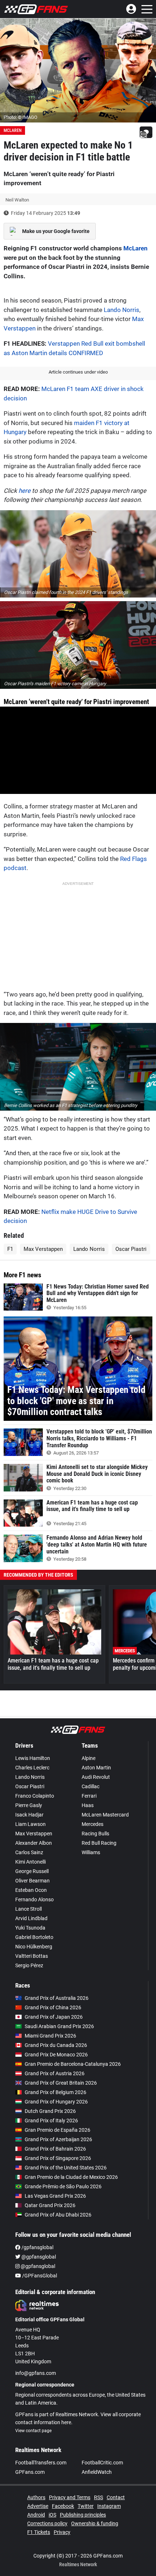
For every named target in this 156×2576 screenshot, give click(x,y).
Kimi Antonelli (30, 1862)
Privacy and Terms (70, 2497)
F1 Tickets (39, 2532)
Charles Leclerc (32, 1768)
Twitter (86, 2506)
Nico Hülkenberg (34, 1947)
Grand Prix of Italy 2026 (51, 2121)
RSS (98, 2497)
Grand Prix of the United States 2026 (66, 2168)
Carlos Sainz (29, 1852)
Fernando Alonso (34, 1899)
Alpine (89, 1758)
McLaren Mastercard (105, 1815)
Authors (36, 2497)
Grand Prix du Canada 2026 (56, 2045)
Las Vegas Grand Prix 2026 (55, 2196)
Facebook (63, 2506)
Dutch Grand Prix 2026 (50, 2111)
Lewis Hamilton (33, 1758)
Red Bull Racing (99, 1843)
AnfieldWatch (97, 2472)
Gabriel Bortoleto (34, 1937)
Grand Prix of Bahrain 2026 (55, 2149)
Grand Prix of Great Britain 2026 (61, 2083)
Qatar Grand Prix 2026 (50, 2205)
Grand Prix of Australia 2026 (57, 1998)
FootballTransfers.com (41, 2463)
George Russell (32, 1871)
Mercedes (93, 1824)
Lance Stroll (28, 1909)
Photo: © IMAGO (20, 117)
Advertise (38, 2506)
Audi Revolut (96, 1777)
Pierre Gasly (29, 1805)
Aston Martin (96, 1768)
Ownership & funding (95, 2523)
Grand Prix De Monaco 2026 (56, 2055)
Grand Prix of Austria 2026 (55, 2073)
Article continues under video (78, 372)
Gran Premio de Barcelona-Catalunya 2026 (73, 2064)
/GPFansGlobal (39, 2276)
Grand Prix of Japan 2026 (54, 2017)
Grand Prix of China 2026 (53, 2007)
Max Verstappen (43, 1249)
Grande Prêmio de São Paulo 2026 (63, 2186)
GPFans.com (30, 2472)
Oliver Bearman (32, 1881)
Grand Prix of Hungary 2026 (56, 2102)
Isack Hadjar (29, 1815)
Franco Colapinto (35, 1796)
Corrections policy (47, 2523)
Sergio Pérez (29, 1965)
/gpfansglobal (37, 2247)
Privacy (62, 2532)
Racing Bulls (95, 1834)
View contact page (33, 2431)
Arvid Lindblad (31, 1918)
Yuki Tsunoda (30, 1928)
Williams (91, 1852)
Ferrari (89, 1796)
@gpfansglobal (38, 2257)
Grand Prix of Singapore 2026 (58, 2158)
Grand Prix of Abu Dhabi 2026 (58, 2215)
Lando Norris (122, 310)
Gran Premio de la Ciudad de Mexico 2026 (71, 2177)
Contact (116, 2497)
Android (36, 2515)
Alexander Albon (34, 1843)
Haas (88, 1805)
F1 (10, 1249)
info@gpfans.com (36, 2373)
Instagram (109, 2506)
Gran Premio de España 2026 (58, 2130)
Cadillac (91, 1786)
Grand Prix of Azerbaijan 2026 (58, 2139)
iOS (52, 2515)
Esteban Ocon (31, 1890)
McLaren (13, 130)
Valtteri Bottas (32, 1956)
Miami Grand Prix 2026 (50, 2036)
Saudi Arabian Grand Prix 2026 (59, 2026)
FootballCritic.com (102, 2463)
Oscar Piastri (131, 1249)
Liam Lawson (30, 1824)
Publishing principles (83, 2515)
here (24, 491)
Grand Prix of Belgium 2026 (56, 2092)
